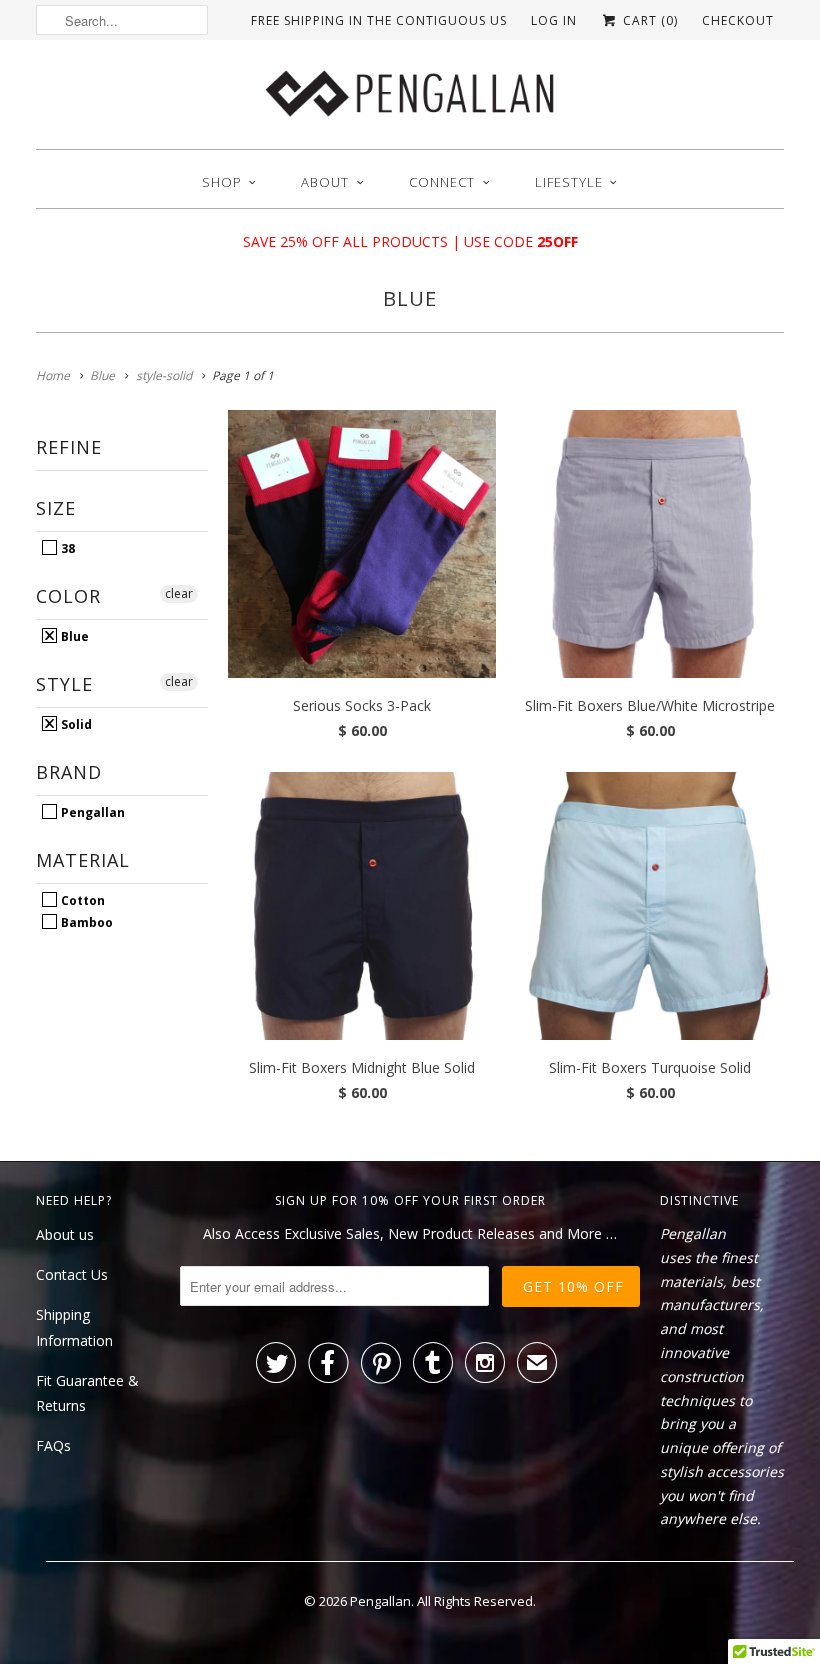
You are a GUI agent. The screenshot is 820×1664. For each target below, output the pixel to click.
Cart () (648, 20)
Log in (554, 20)
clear (179, 593)
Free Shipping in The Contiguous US (379, 20)
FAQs (53, 1445)
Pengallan (91, 812)
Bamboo (85, 922)
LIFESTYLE (569, 182)
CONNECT (442, 182)
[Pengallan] (410, 99)
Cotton (81, 900)
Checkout (738, 20)
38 (66, 548)
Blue (410, 298)
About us (65, 1234)
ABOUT (325, 182)
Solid (75, 724)
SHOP (222, 182)
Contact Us (72, 1274)
